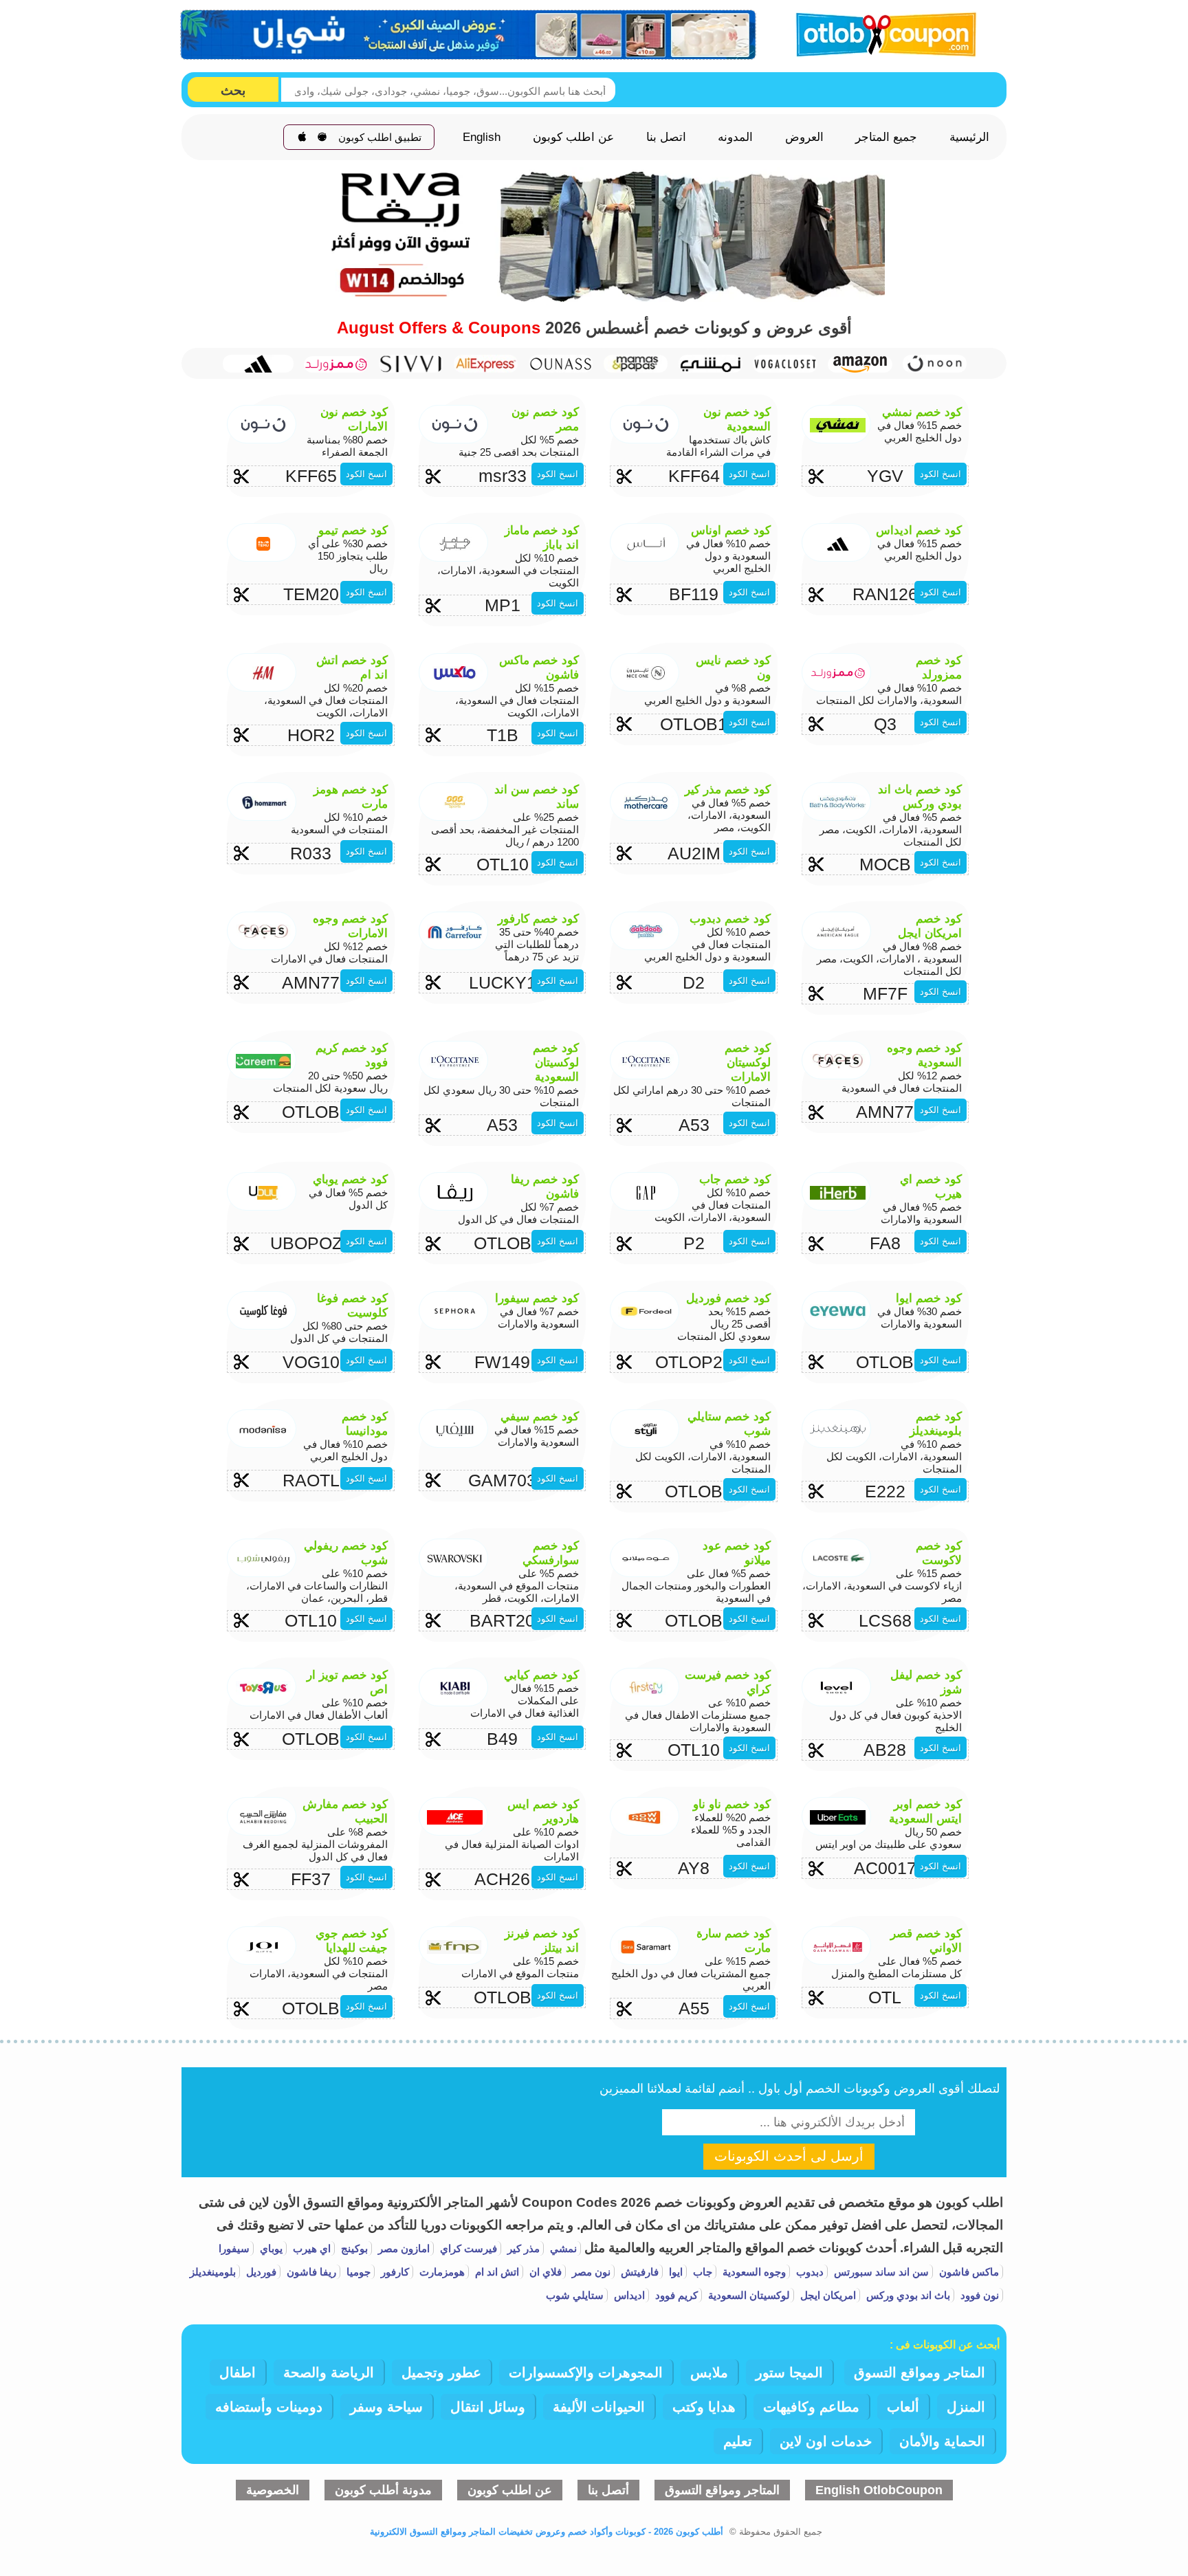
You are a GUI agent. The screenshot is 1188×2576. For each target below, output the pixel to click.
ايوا (674, 2272)
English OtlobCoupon (879, 2490)
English (482, 137)
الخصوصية (273, 2490)
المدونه (735, 137)
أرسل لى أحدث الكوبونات (789, 2156)
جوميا (357, 2272)
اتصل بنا (666, 137)
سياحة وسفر (386, 2407)
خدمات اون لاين (826, 2441)
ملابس (709, 2373)
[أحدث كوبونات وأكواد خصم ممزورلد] (336, 364)
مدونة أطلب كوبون (383, 2490)
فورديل (260, 2272)
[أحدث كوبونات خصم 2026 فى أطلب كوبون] (881, 33)
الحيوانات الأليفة (599, 2407)
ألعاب (903, 2407)
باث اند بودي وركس (907, 2295)
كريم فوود (675, 2295)
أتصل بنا (608, 2490)
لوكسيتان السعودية (748, 2295)
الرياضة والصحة (329, 2373)
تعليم (738, 2441)
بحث (233, 90)
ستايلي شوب (575, 2295)
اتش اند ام (496, 2272)
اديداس (628, 2295)
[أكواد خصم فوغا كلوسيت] (785, 363)
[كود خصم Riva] (594, 298)
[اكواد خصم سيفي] (411, 363)
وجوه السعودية (753, 2272)
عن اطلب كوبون (573, 137)
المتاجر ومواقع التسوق (920, 2373)
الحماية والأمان (942, 2441)
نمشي (562, 2248)
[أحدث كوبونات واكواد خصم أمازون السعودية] (860, 364)
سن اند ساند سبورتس (880, 2272)
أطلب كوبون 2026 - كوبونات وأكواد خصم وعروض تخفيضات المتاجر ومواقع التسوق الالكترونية (547, 2532)
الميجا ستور (789, 2373)
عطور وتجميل (441, 2373)
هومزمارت (441, 2272)
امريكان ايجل (827, 2295)
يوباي (270, 2248)
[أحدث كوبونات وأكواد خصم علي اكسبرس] (486, 363)
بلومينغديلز (213, 2272)
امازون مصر (403, 2248)
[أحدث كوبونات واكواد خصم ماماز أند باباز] (636, 363)
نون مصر (590, 2272)
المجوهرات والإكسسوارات (586, 2373)
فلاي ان (544, 2272)
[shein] (469, 35)
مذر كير (522, 2248)
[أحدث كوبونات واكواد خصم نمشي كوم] (711, 363)
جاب (701, 2272)
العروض (804, 137)
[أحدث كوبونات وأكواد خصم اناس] (561, 363)
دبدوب (808, 2272)
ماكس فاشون (968, 2272)
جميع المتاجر (886, 137)
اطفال (238, 2373)
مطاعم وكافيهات (811, 2407)
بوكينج (353, 2248)
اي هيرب (310, 2248)
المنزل (966, 2407)
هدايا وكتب (704, 2407)
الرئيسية (969, 137)
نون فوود (978, 2295)
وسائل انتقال (488, 2407)
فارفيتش (638, 2272)
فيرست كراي (467, 2248)
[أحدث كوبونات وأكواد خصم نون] (935, 363)
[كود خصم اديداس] (261, 364)
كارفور (394, 2272)
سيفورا (234, 2248)
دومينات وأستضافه (269, 2407)
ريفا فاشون (310, 2272)
